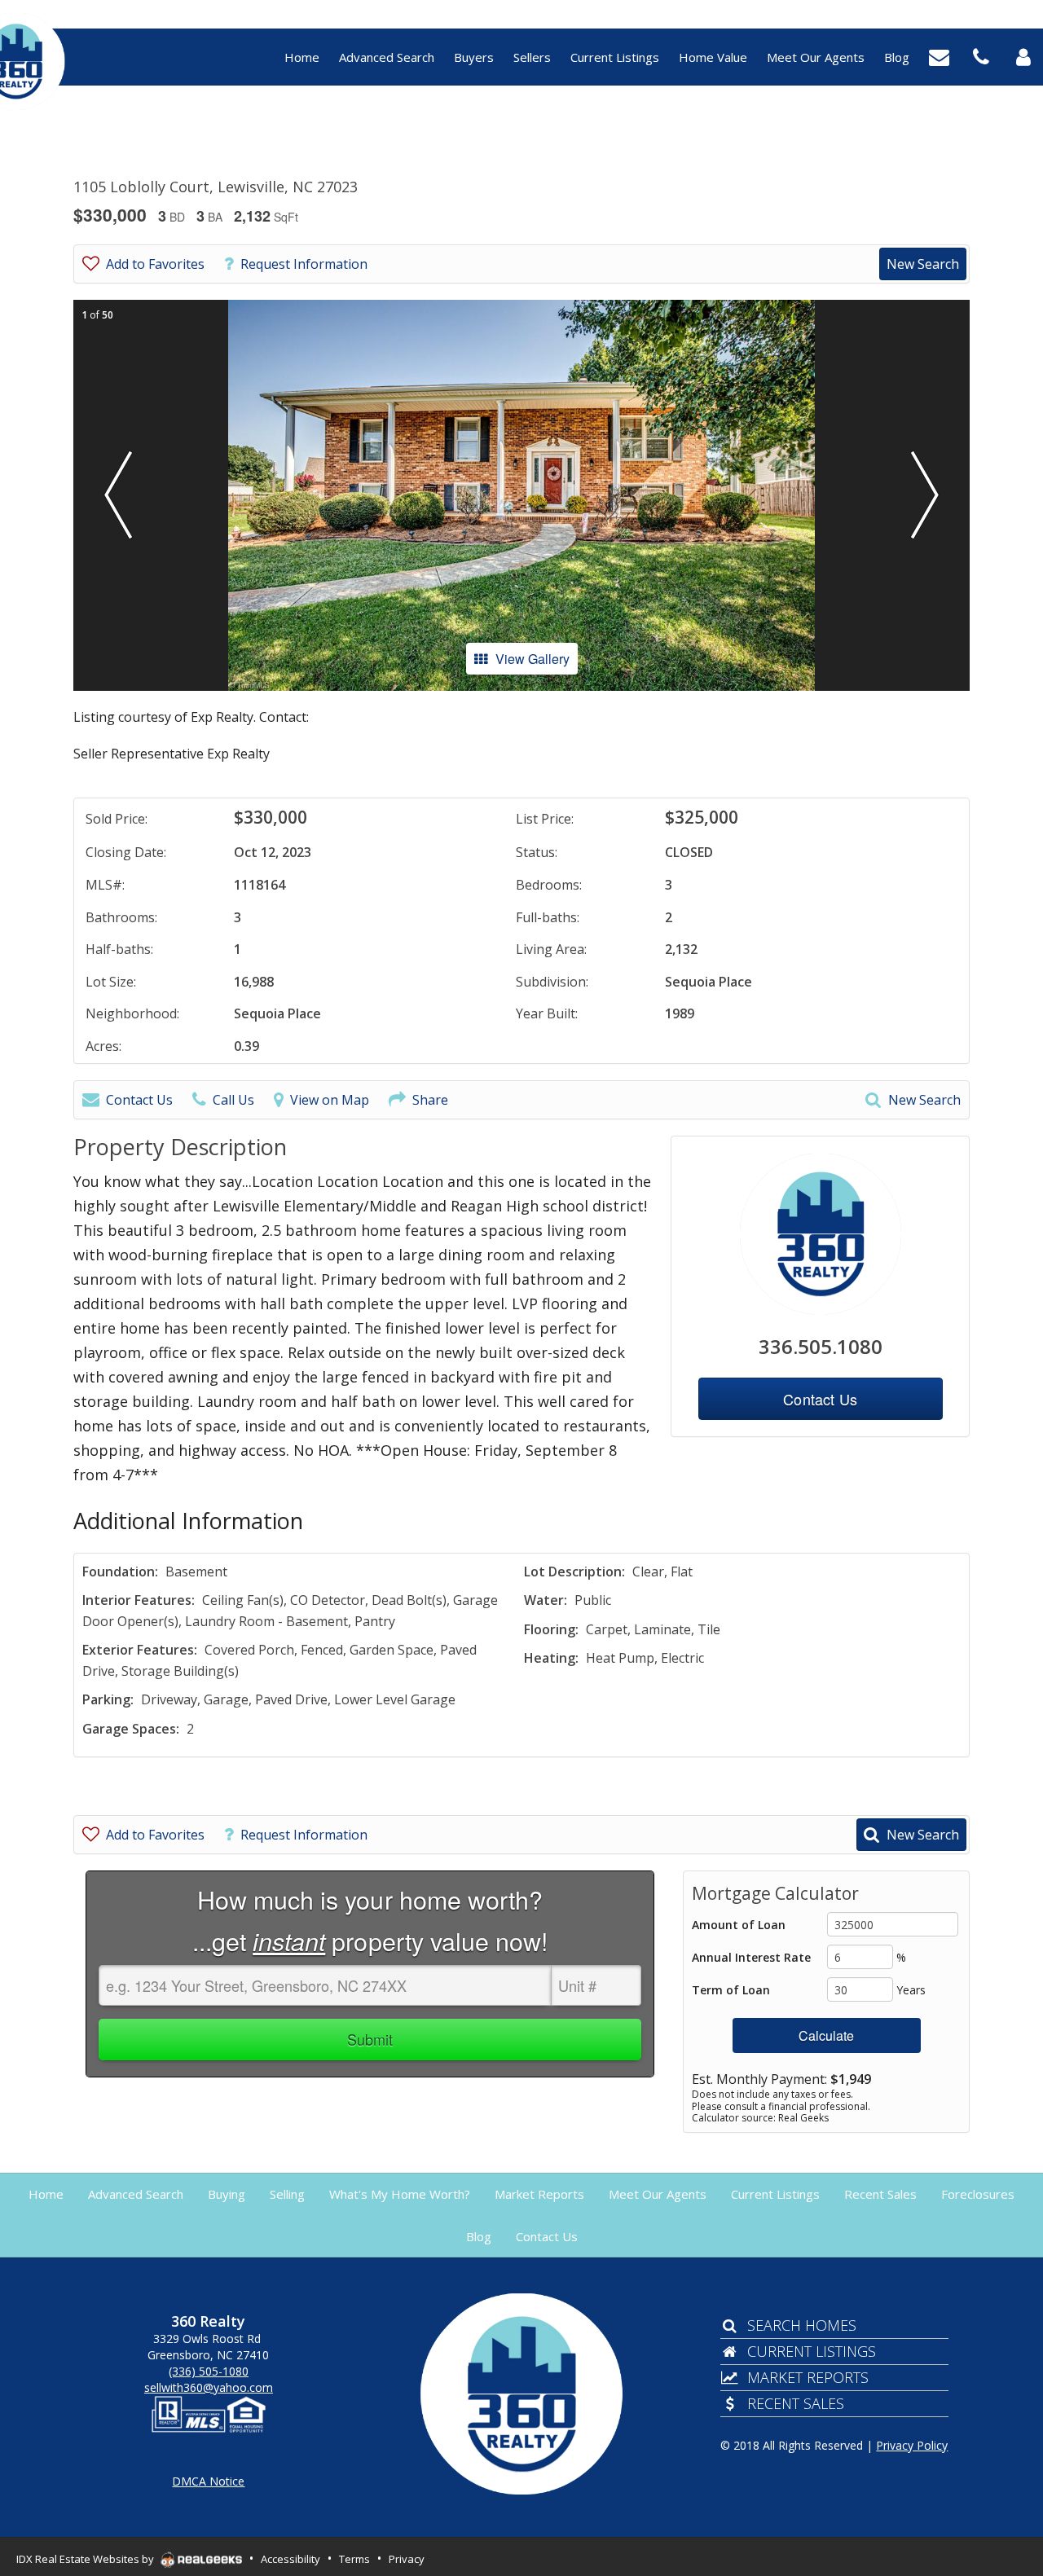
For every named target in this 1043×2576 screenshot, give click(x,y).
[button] (118, 495)
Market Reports (808, 2377)
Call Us (233, 1100)
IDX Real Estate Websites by (86, 2559)
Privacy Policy (912, 2445)
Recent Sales (796, 2403)
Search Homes (802, 2325)
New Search (923, 264)
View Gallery (533, 659)
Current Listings (812, 2351)
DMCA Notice (208, 2481)
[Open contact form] (939, 55)
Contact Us (139, 1100)
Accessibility (290, 2559)
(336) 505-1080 (209, 2371)
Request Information (304, 264)
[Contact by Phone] (981, 55)
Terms (354, 2559)
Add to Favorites (155, 264)
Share (430, 1100)
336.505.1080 (821, 1346)
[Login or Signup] (1023, 55)
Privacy (407, 2559)
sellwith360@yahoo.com (209, 2387)
